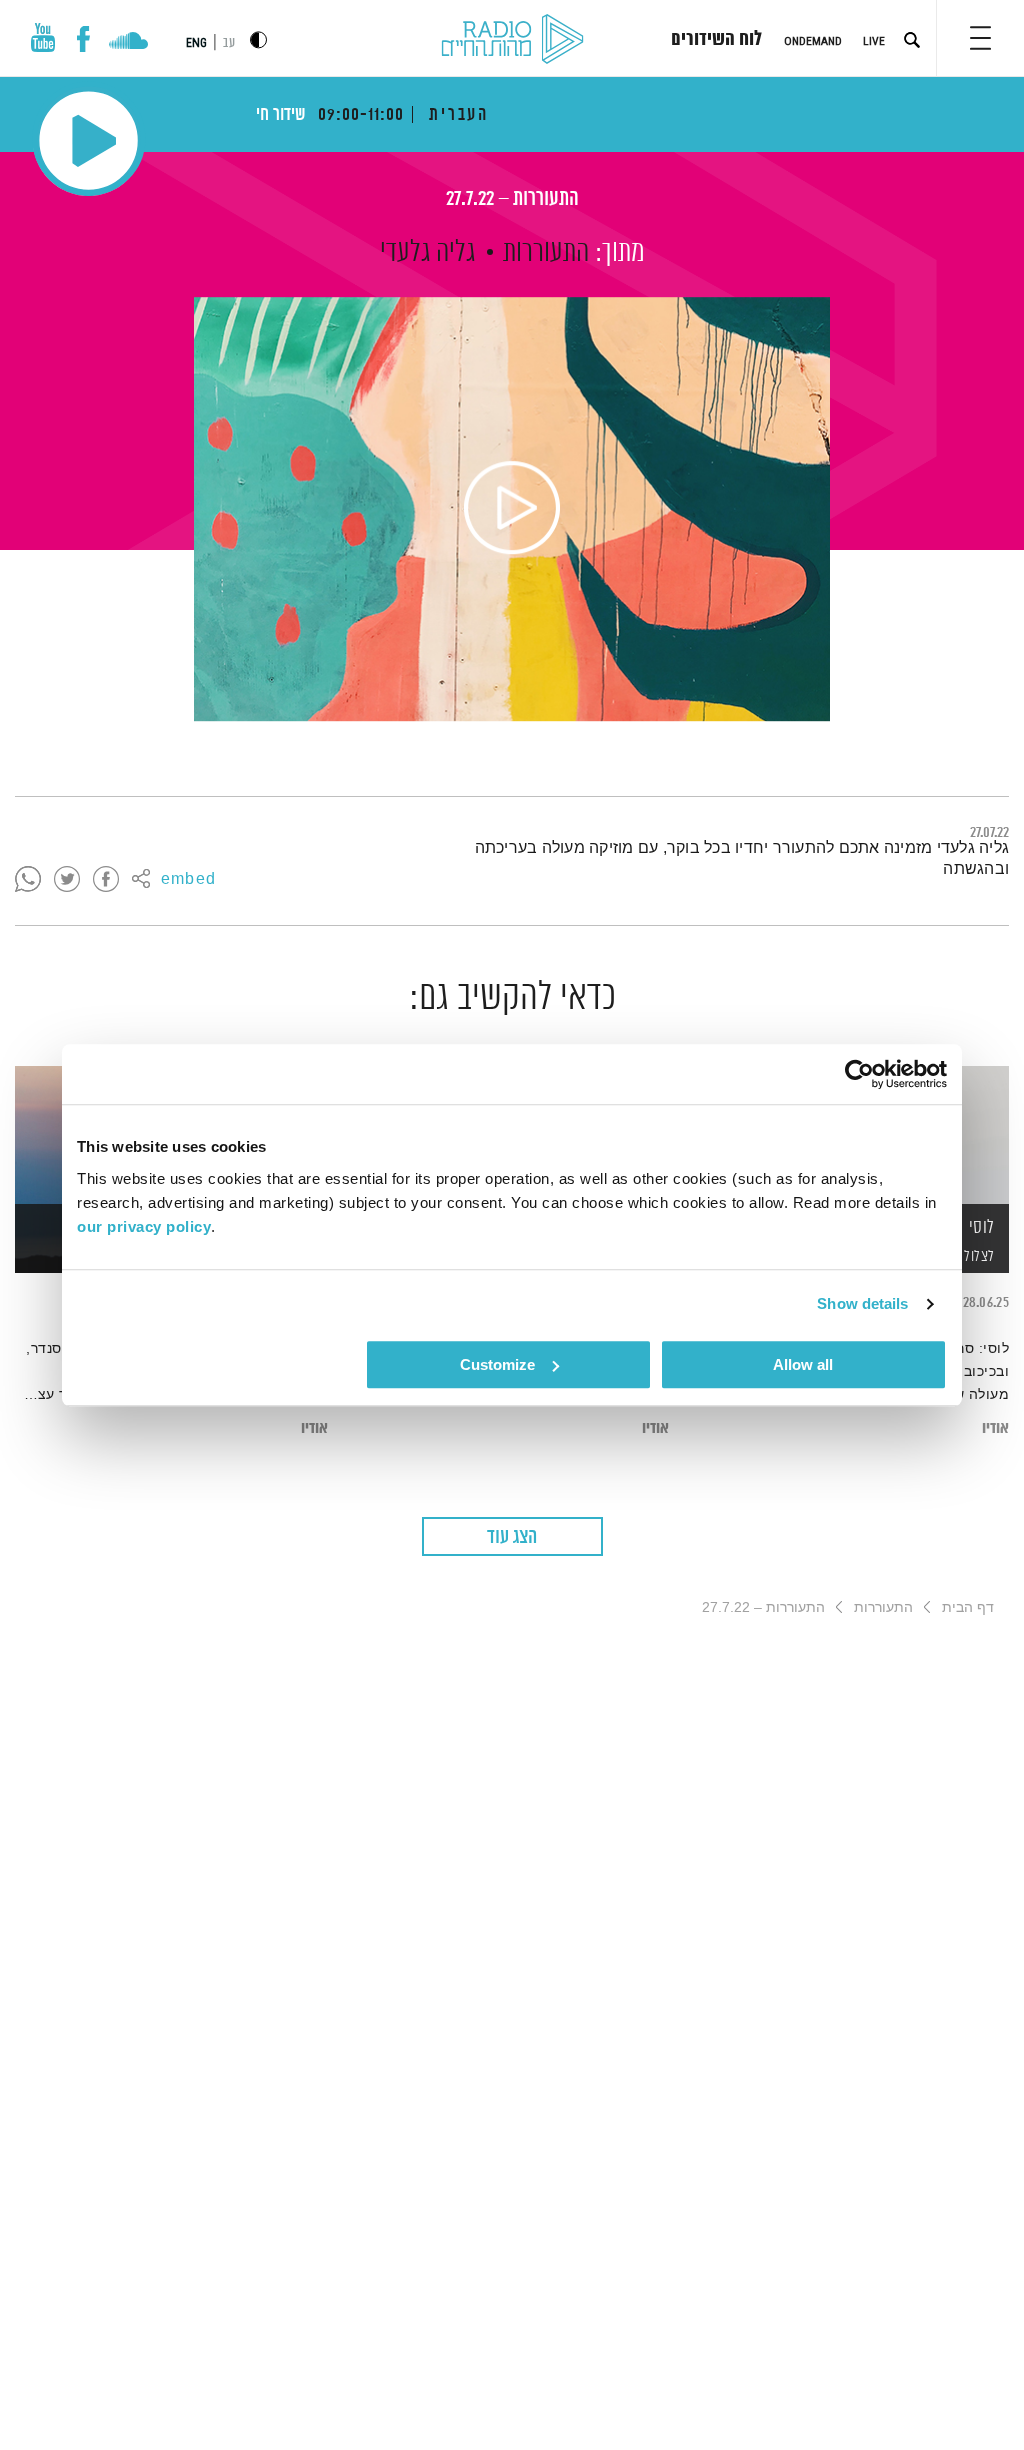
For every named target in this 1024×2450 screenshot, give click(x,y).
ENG (196, 43)
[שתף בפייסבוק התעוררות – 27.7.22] (106, 880)
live (874, 41)
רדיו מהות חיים (512, 40)
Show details (862, 1303)
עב (229, 43)
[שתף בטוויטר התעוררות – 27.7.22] (67, 880)
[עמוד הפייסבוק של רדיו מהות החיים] (83, 39)
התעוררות (546, 253)
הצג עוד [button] (512, 1537)
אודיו (995, 1428)
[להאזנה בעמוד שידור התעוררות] (512, 509)
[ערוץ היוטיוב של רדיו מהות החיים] (43, 37)
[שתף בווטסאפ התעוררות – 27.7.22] (28, 880)
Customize (497, 1364)
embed (188, 880)
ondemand (813, 41)
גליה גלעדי (427, 253)
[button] (980, 38)
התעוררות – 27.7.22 (512, 199)
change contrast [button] (258, 39)
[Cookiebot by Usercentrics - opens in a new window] (859, 1074)
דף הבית (968, 1607)
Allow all (803, 1364)
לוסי (982, 1228)
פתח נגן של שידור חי (88, 140)
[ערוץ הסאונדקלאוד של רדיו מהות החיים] (128, 43)
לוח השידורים (716, 40)
